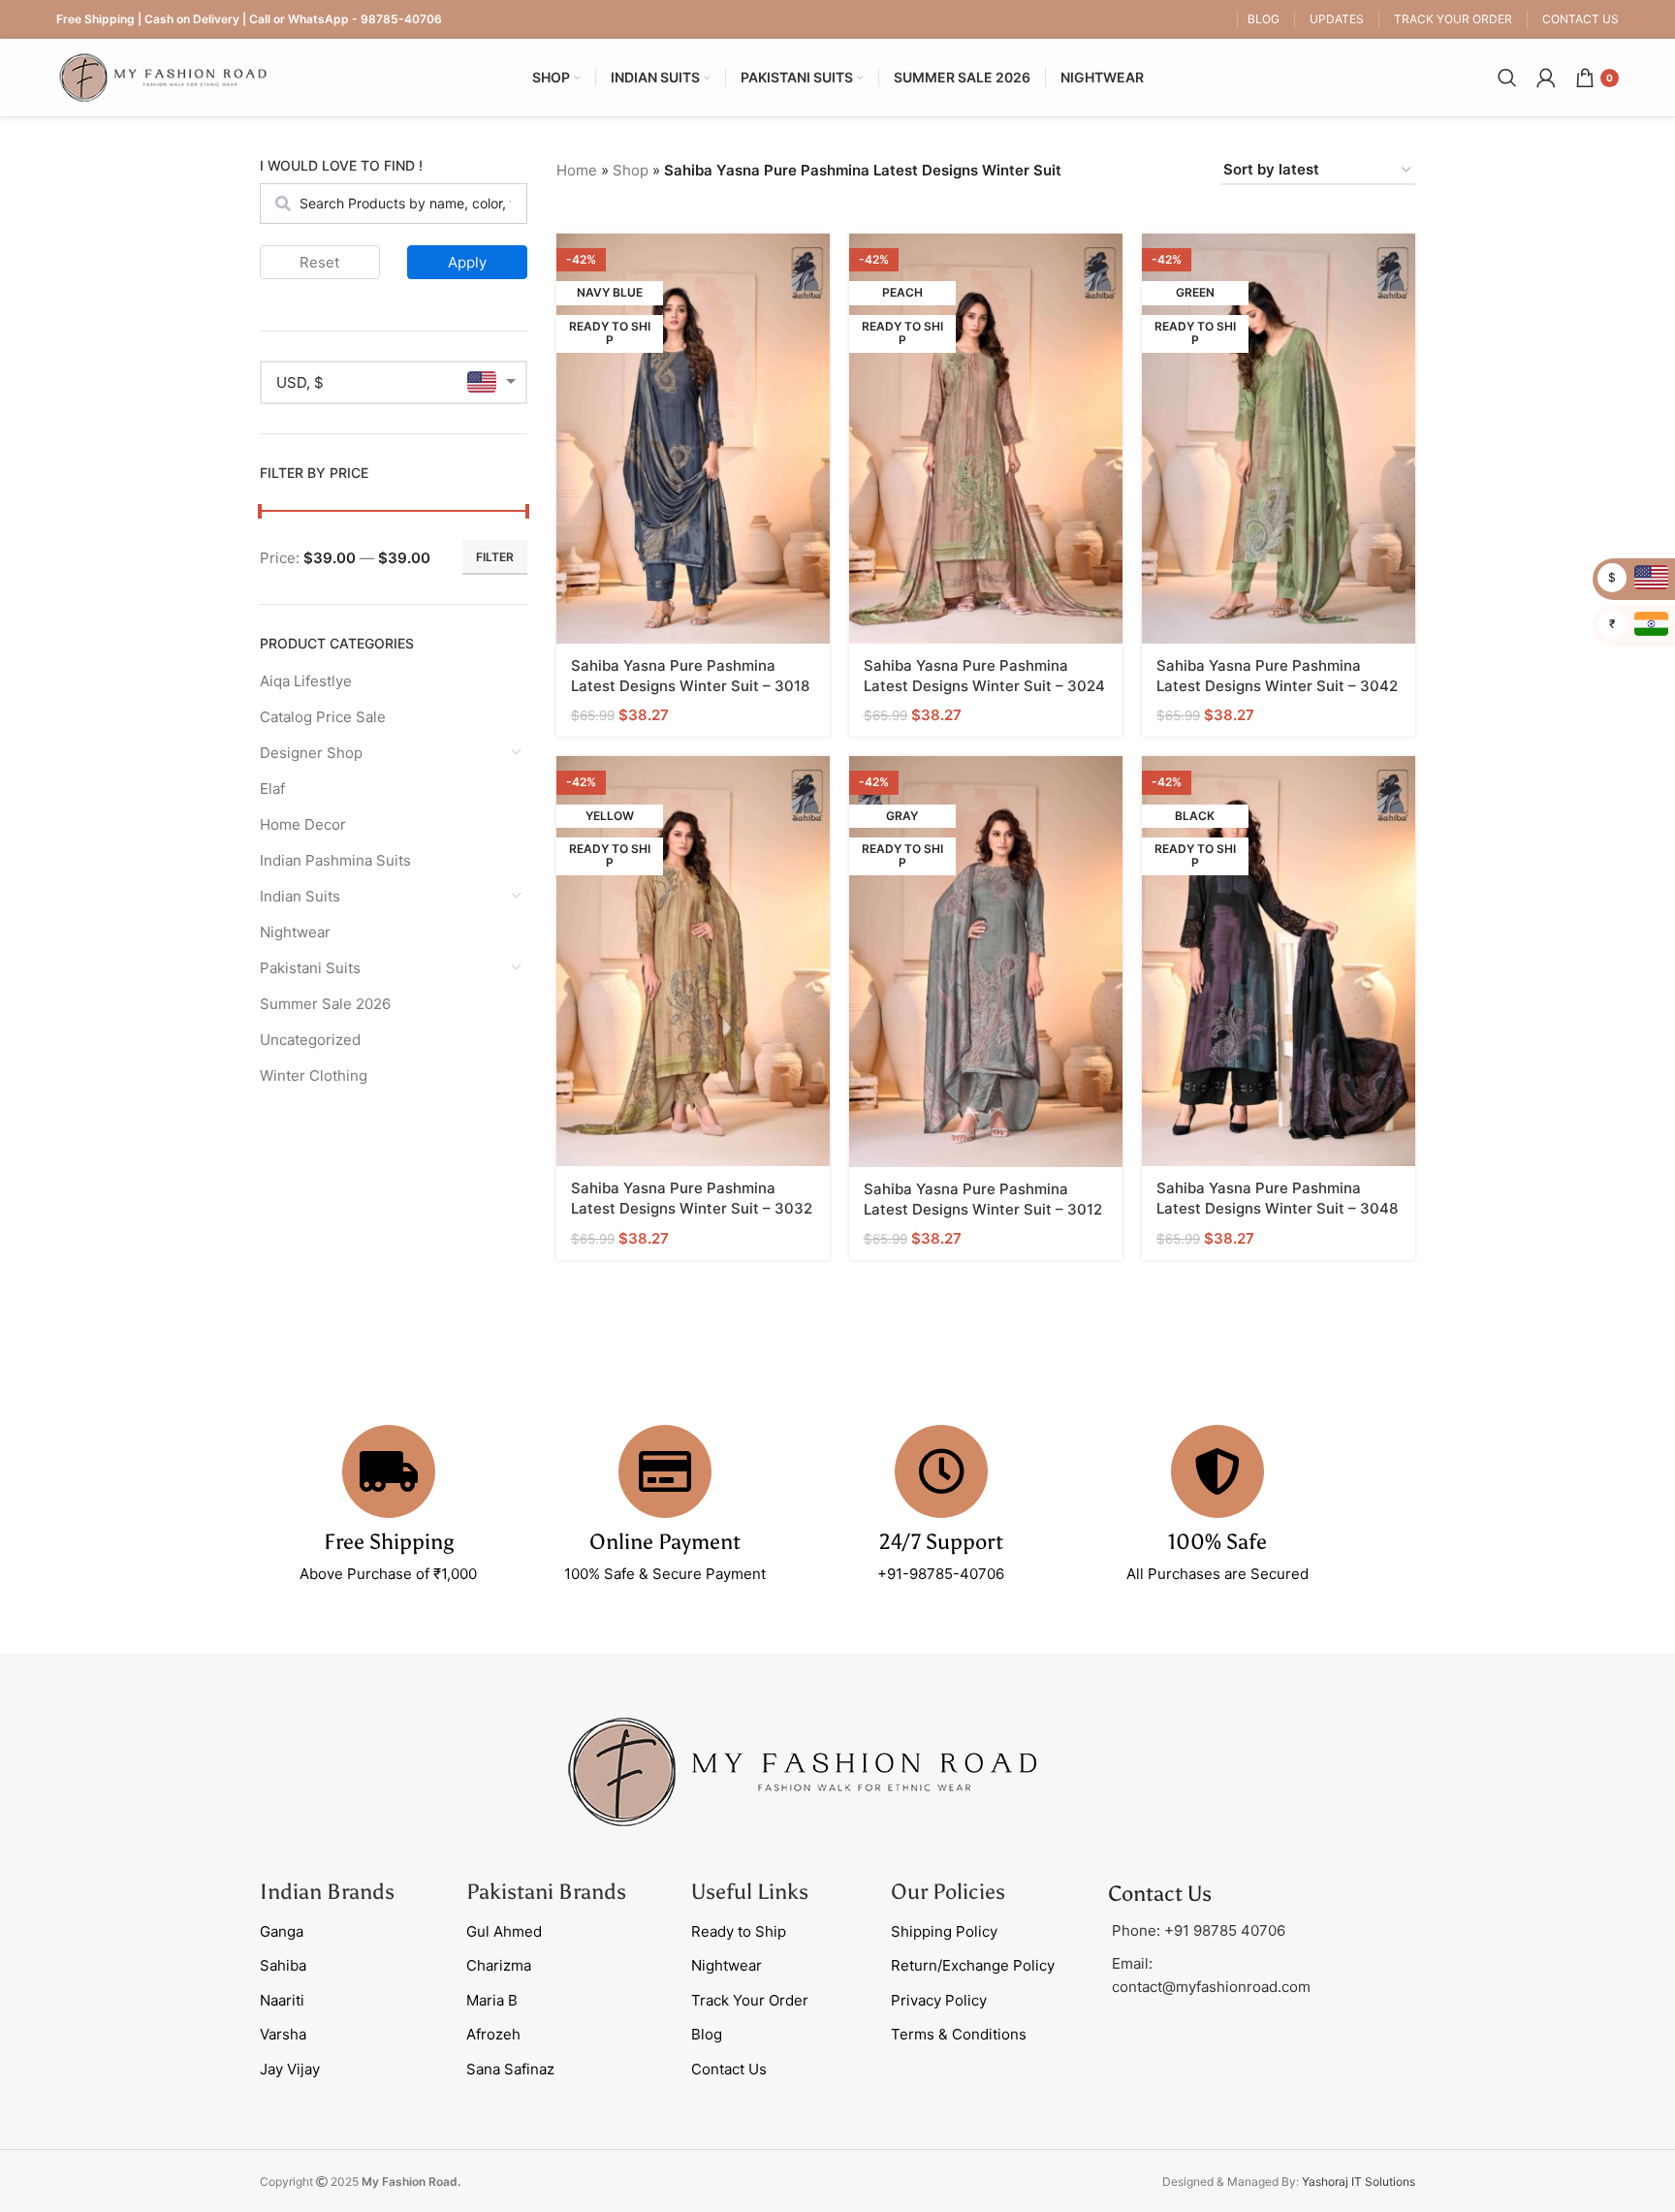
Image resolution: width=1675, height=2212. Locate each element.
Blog (707, 2034)
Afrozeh (493, 2034)
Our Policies (948, 1892)
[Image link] (803, 1770)
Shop (631, 170)
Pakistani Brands (546, 1892)
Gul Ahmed (504, 1931)
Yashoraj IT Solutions (1359, 2181)
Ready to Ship (739, 1931)
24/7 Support (941, 1542)
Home (577, 170)
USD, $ (300, 382)
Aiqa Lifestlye (306, 681)
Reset (319, 262)
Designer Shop (311, 753)
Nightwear (295, 932)
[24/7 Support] (941, 1471)
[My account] (1546, 78)
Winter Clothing (314, 1075)
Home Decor (303, 824)
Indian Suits (300, 896)
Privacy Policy (939, 2000)
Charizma (499, 1965)
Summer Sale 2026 (325, 1004)
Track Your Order (750, 2000)
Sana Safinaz (510, 2069)
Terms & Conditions (959, 2034)
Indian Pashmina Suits (335, 860)
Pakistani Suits (310, 968)
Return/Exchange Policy (973, 1965)
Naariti (282, 2000)
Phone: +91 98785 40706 (1199, 1930)
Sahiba (283, 1965)
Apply (467, 262)
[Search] (1507, 78)
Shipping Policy (944, 1931)
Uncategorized (310, 1040)
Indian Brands (327, 1892)
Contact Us (729, 2069)
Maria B (492, 2000)
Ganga (282, 1931)
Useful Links (750, 1892)
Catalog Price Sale (323, 717)
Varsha (283, 2034)
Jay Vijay (290, 2069)
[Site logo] (163, 76)
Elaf (272, 789)
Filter (495, 557)
